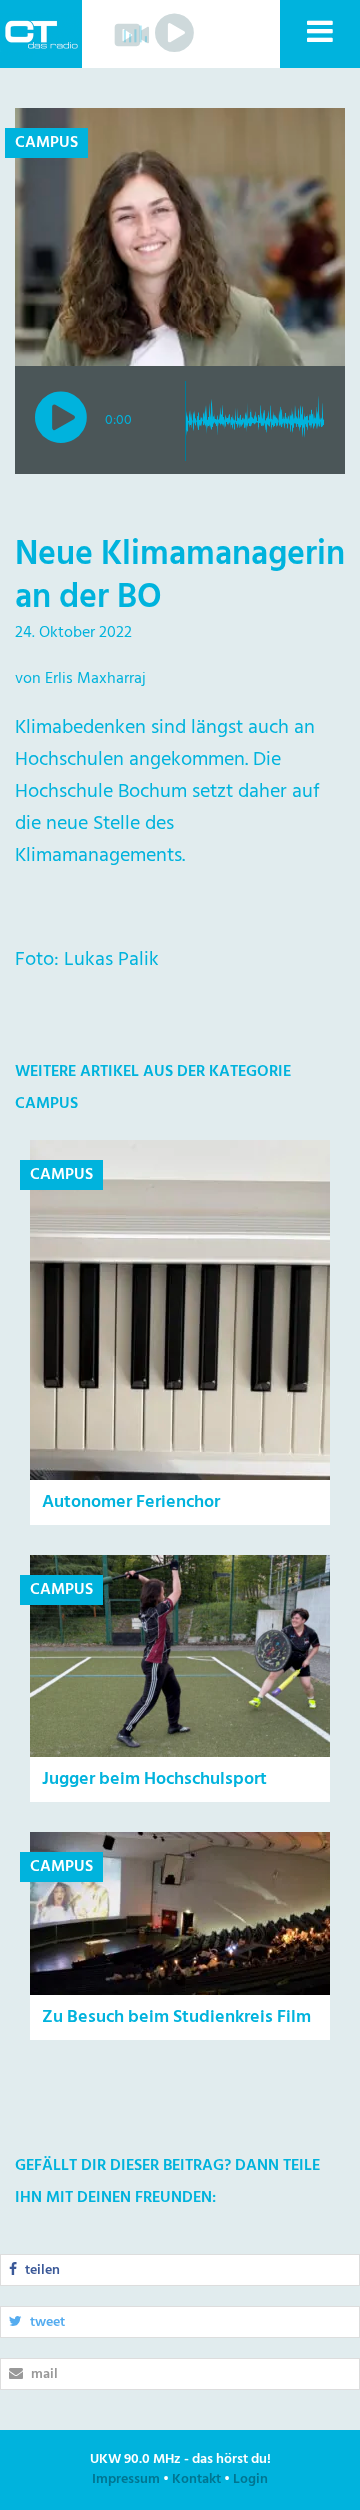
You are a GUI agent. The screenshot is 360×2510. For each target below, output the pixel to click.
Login (250, 2479)
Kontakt (196, 2479)
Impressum (126, 2479)
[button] (319, 34)
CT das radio (41, 34)
